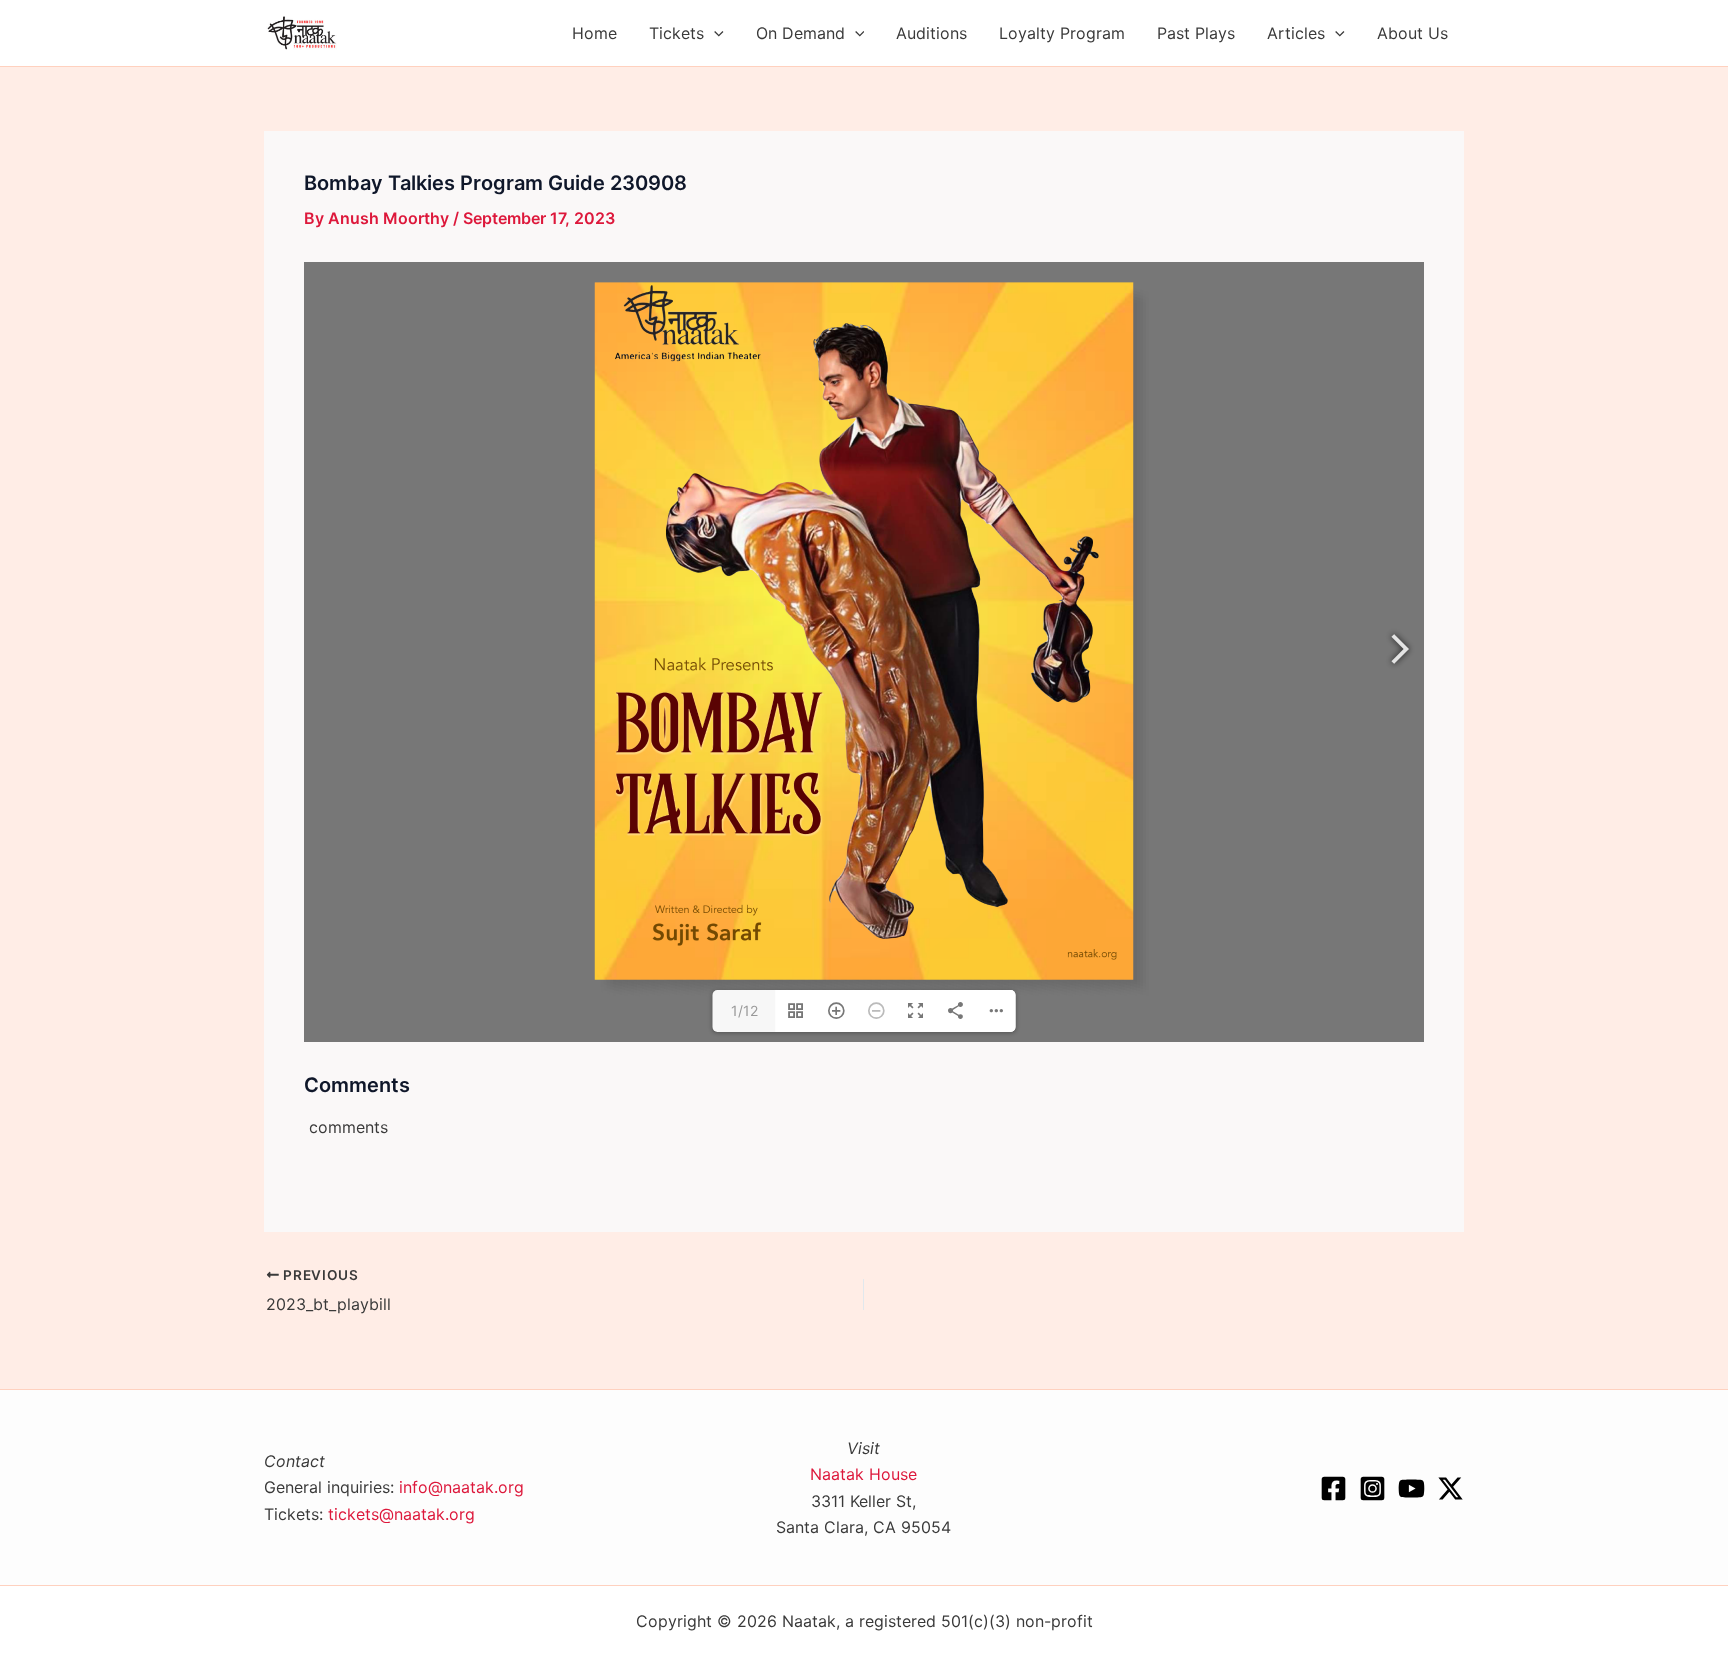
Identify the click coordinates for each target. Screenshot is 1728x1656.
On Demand (800, 33)
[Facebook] (1333, 1488)
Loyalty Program (1062, 33)
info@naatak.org (461, 1487)
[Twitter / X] (1450, 1488)
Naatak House (863, 1474)
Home (594, 33)
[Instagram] (1372, 1488)
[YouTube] (1411, 1488)
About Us (1412, 33)
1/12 (744, 1010)
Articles (1296, 33)
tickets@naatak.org (401, 1514)
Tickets (676, 33)
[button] (714, 33)
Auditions (931, 33)
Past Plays (1196, 33)
